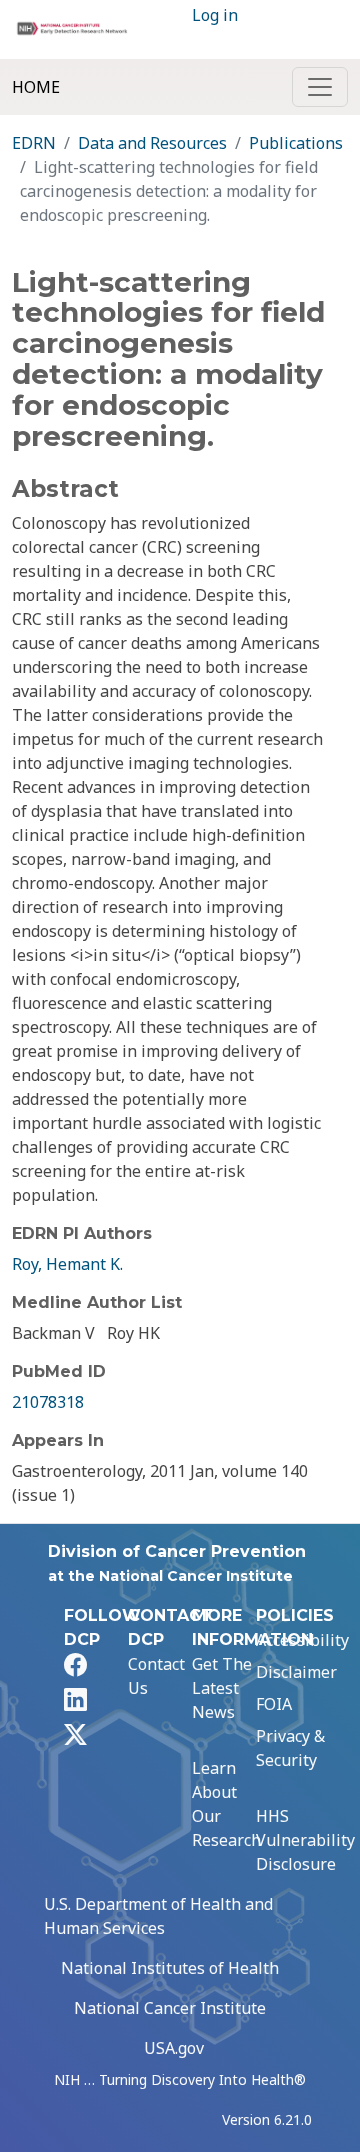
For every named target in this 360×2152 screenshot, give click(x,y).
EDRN (34, 143)
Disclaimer (296, 1672)
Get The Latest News (222, 1688)
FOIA (274, 1704)
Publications (296, 143)
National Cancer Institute (170, 2008)
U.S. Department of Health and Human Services (158, 1916)
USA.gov (174, 2048)
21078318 (48, 1402)
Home (36, 87)
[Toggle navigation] (320, 87)
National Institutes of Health (170, 1968)
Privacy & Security (290, 1748)
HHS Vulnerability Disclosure (305, 1840)
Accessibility (302, 1640)
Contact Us (156, 1676)
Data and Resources (152, 143)
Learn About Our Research (226, 1804)
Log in (215, 15)
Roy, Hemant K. (67, 1264)
